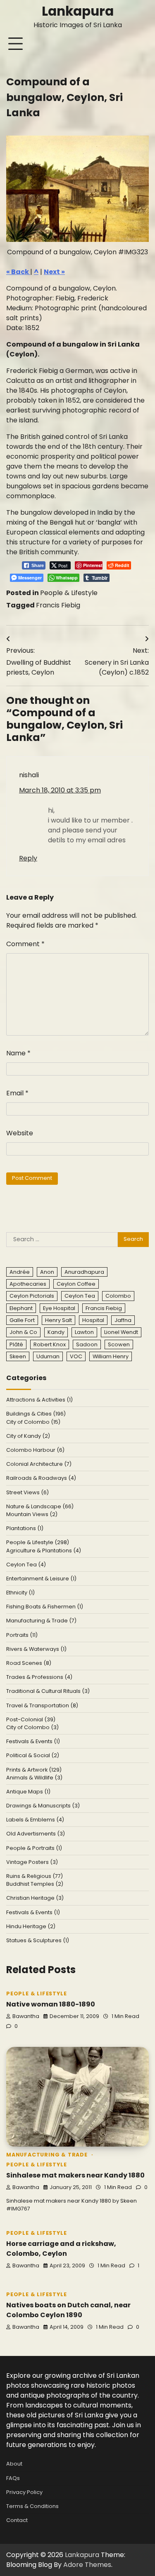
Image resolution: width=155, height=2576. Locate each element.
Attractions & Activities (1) (39, 1400)
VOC (76, 1356)
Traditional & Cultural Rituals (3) (48, 1691)
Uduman (48, 1356)
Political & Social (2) (33, 1755)
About (14, 2464)
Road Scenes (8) (29, 1663)
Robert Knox (50, 1344)
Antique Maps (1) (28, 1792)
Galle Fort (22, 1320)
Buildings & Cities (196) (36, 1414)
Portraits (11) (22, 1635)
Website (20, 1133)
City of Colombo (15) (33, 1422)
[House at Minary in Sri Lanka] (77, 189)
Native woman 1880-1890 (51, 2004)
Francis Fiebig (58, 605)
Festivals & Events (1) (33, 1741)
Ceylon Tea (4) (26, 1565)
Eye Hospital (59, 1308)
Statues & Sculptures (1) (38, 1940)
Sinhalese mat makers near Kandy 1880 (75, 2175)
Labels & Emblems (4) (35, 1820)
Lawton (84, 1332)
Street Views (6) (27, 1492)
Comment (25, 944)
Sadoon (87, 1344)
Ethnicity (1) (20, 1593)
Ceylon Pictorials (32, 1296)
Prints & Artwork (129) (34, 1770)
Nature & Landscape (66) (40, 1506)
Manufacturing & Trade (47, 2155)
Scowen (119, 1344)
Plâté (16, 1344)
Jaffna (123, 1320)
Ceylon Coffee (76, 1284)
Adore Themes (87, 2565)
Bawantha (26, 2016)
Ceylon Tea (80, 1296)
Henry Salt (58, 1320)
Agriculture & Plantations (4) (44, 1551)
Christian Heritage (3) (35, 1898)
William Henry (111, 1356)
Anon (47, 1272)
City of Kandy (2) (28, 1436)
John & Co (23, 1332)
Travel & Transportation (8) (42, 1705)
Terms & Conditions (32, 2506)
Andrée (20, 1272)
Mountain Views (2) (32, 1514)
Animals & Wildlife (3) (34, 1778)
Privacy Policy (24, 2492)
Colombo (118, 1296)
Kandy (56, 1332)
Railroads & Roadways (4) (41, 1478)
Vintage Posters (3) (32, 1862)
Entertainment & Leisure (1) (41, 1579)
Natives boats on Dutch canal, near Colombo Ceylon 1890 (68, 2310)
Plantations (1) (25, 1528)
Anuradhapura (84, 1272)
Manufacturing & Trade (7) (41, 1621)
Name (18, 1053)
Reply (28, 858)
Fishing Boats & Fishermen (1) (45, 1607)
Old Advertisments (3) (36, 1834)
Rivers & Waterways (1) (36, 1649)
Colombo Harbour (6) (35, 1450)
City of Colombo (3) (32, 1727)
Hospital (93, 1320)
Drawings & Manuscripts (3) (43, 1806)
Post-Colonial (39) (31, 1719)
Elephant (21, 1308)
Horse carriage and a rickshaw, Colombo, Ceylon (61, 2249)
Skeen (18, 1356)
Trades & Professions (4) (39, 1677)
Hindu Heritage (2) (31, 1926)
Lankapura (78, 11)
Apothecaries (28, 1284)
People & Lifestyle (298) (38, 1542)
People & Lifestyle (69, 593)
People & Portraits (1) (34, 1848)
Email (17, 1093)
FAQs (13, 2478)
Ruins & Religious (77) (35, 1876)
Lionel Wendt (121, 1332)
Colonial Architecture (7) (39, 1464)
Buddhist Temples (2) (35, 1884)
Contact (17, 2520)
